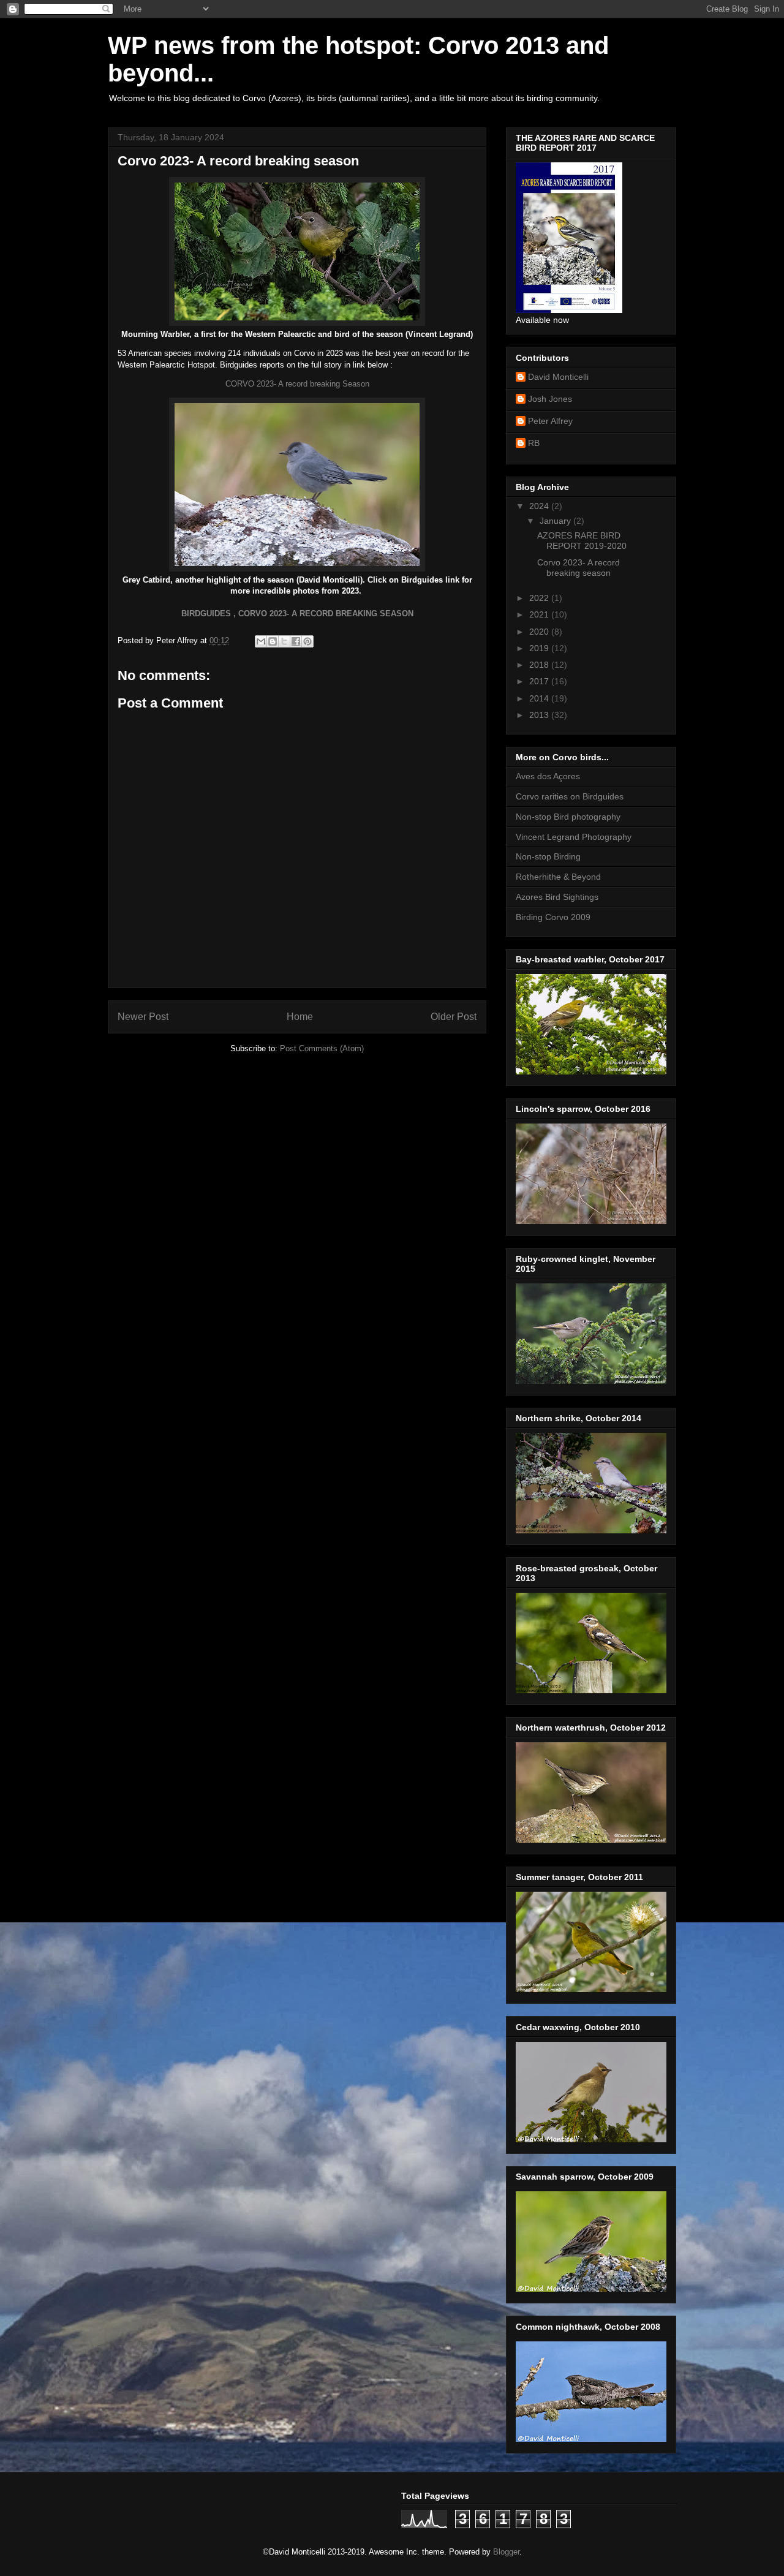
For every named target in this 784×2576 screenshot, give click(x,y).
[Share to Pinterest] (307, 641)
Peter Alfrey (550, 421)
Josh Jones (550, 399)
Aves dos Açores (548, 776)
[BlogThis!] (273, 641)
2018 (540, 665)
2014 (540, 698)
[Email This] (261, 641)
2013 (540, 715)
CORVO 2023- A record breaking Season (297, 384)
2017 (540, 681)
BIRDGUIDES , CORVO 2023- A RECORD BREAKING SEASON (297, 614)
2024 (540, 506)
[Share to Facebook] (296, 641)
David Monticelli (558, 377)
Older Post (454, 1017)
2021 (540, 614)
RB (534, 443)
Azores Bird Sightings (557, 897)
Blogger (506, 2552)
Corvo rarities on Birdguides (570, 796)
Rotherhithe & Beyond (558, 877)
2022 (540, 598)
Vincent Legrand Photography (574, 837)
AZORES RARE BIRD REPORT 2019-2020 (582, 541)
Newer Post (143, 1017)
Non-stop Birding (548, 856)
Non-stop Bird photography (568, 817)
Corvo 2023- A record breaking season (579, 568)
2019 (540, 648)
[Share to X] (284, 641)
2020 (540, 632)
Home (300, 1017)
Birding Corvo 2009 (553, 917)
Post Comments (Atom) (322, 1048)
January (556, 521)
